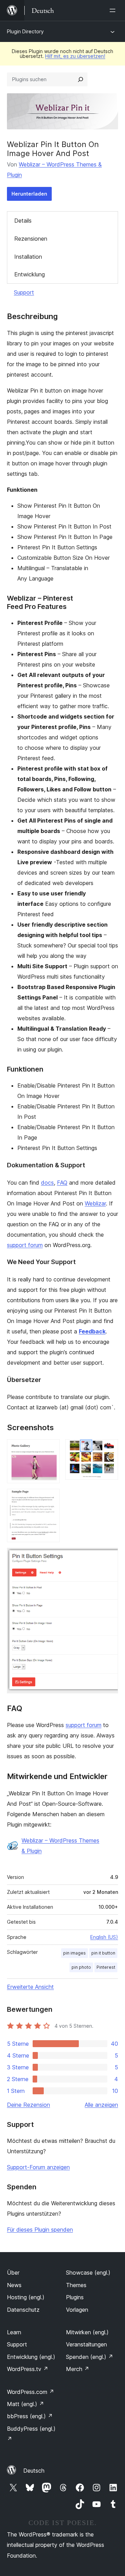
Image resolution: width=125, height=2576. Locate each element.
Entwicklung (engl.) (31, 2357)
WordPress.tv (28, 2369)
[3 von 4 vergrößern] (50, 1498)
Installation (28, 257)
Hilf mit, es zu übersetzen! (75, 56)
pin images (74, 1953)
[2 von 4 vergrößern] (109, 1449)
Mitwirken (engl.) (87, 2332)
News (14, 2285)
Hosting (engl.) (26, 2297)
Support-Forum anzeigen (38, 2167)
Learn (14, 2332)
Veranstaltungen (86, 2344)
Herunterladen (29, 194)
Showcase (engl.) (88, 2273)
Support (24, 292)
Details (23, 221)
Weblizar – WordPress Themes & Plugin (60, 1846)
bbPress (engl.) (30, 2416)
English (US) (104, 1937)
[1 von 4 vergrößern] (50, 1449)
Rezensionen (31, 239)
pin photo (81, 1967)
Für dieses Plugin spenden (40, 2230)
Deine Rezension (28, 2105)
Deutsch (34, 2471)
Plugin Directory (25, 31)
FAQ (62, 1183)
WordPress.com (31, 2392)
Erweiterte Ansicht (30, 1987)
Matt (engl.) (26, 2404)
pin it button (103, 1953)
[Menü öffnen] (114, 10)
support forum (25, 1245)
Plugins (75, 2297)
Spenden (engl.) (90, 2357)
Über (13, 2273)
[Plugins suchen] (81, 79)
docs (47, 1183)
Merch (78, 2369)
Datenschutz (23, 2310)
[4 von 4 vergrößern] (109, 1557)
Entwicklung (30, 274)
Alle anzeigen (101, 2105)
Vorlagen (77, 2310)
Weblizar (95, 1203)
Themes (76, 2285)
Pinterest (106, 1967)
